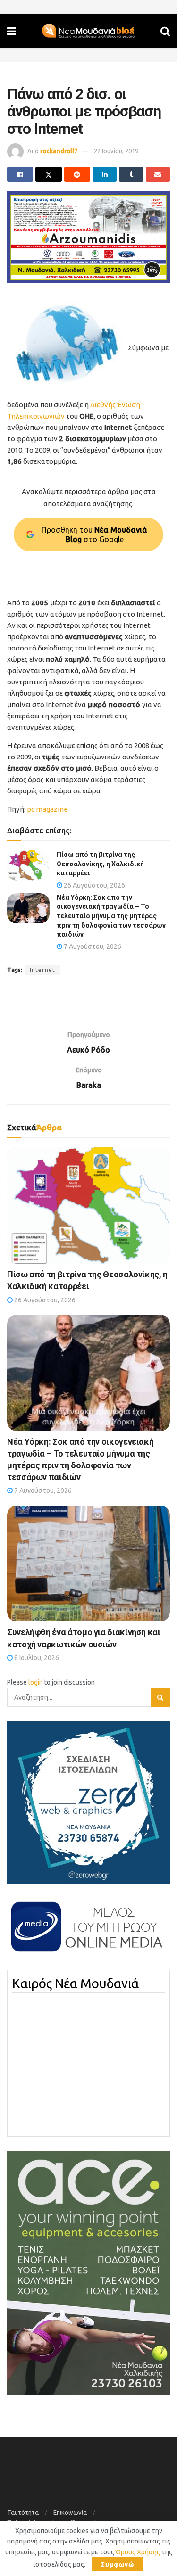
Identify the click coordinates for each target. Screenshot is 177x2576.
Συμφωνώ (118, 2564)
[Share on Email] (158, 174)
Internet (42, 970)
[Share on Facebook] (20, 174)
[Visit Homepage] (88, 31)
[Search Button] (165, 31)
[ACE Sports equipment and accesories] (88, 2272)
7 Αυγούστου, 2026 (92, 946)
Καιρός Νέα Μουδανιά (76, 1983)
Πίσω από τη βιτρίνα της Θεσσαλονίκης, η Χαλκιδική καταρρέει (100, 864)
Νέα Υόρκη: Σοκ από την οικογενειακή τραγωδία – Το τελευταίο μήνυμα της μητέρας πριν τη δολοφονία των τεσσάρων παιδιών (111, 916)
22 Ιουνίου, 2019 (116, 151)
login (36, 1682)
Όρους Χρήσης (138, 2552)
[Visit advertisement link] (88, 237)
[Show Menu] (12, 31)
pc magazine (47, 809)
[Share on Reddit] (77, 174)
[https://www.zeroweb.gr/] (88, 1802)
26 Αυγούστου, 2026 (94, 885)
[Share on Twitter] (48, 174)
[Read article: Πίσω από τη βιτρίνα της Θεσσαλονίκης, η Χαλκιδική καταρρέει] (28, 865)
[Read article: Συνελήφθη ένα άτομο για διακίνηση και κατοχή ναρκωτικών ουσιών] (88, 1564)
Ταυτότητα (23, 2512)
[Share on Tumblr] (131, 174)
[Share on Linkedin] (105, 174)
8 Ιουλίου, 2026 (36, 1658)
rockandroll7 (59, 151)
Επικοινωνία (70, 2512)
